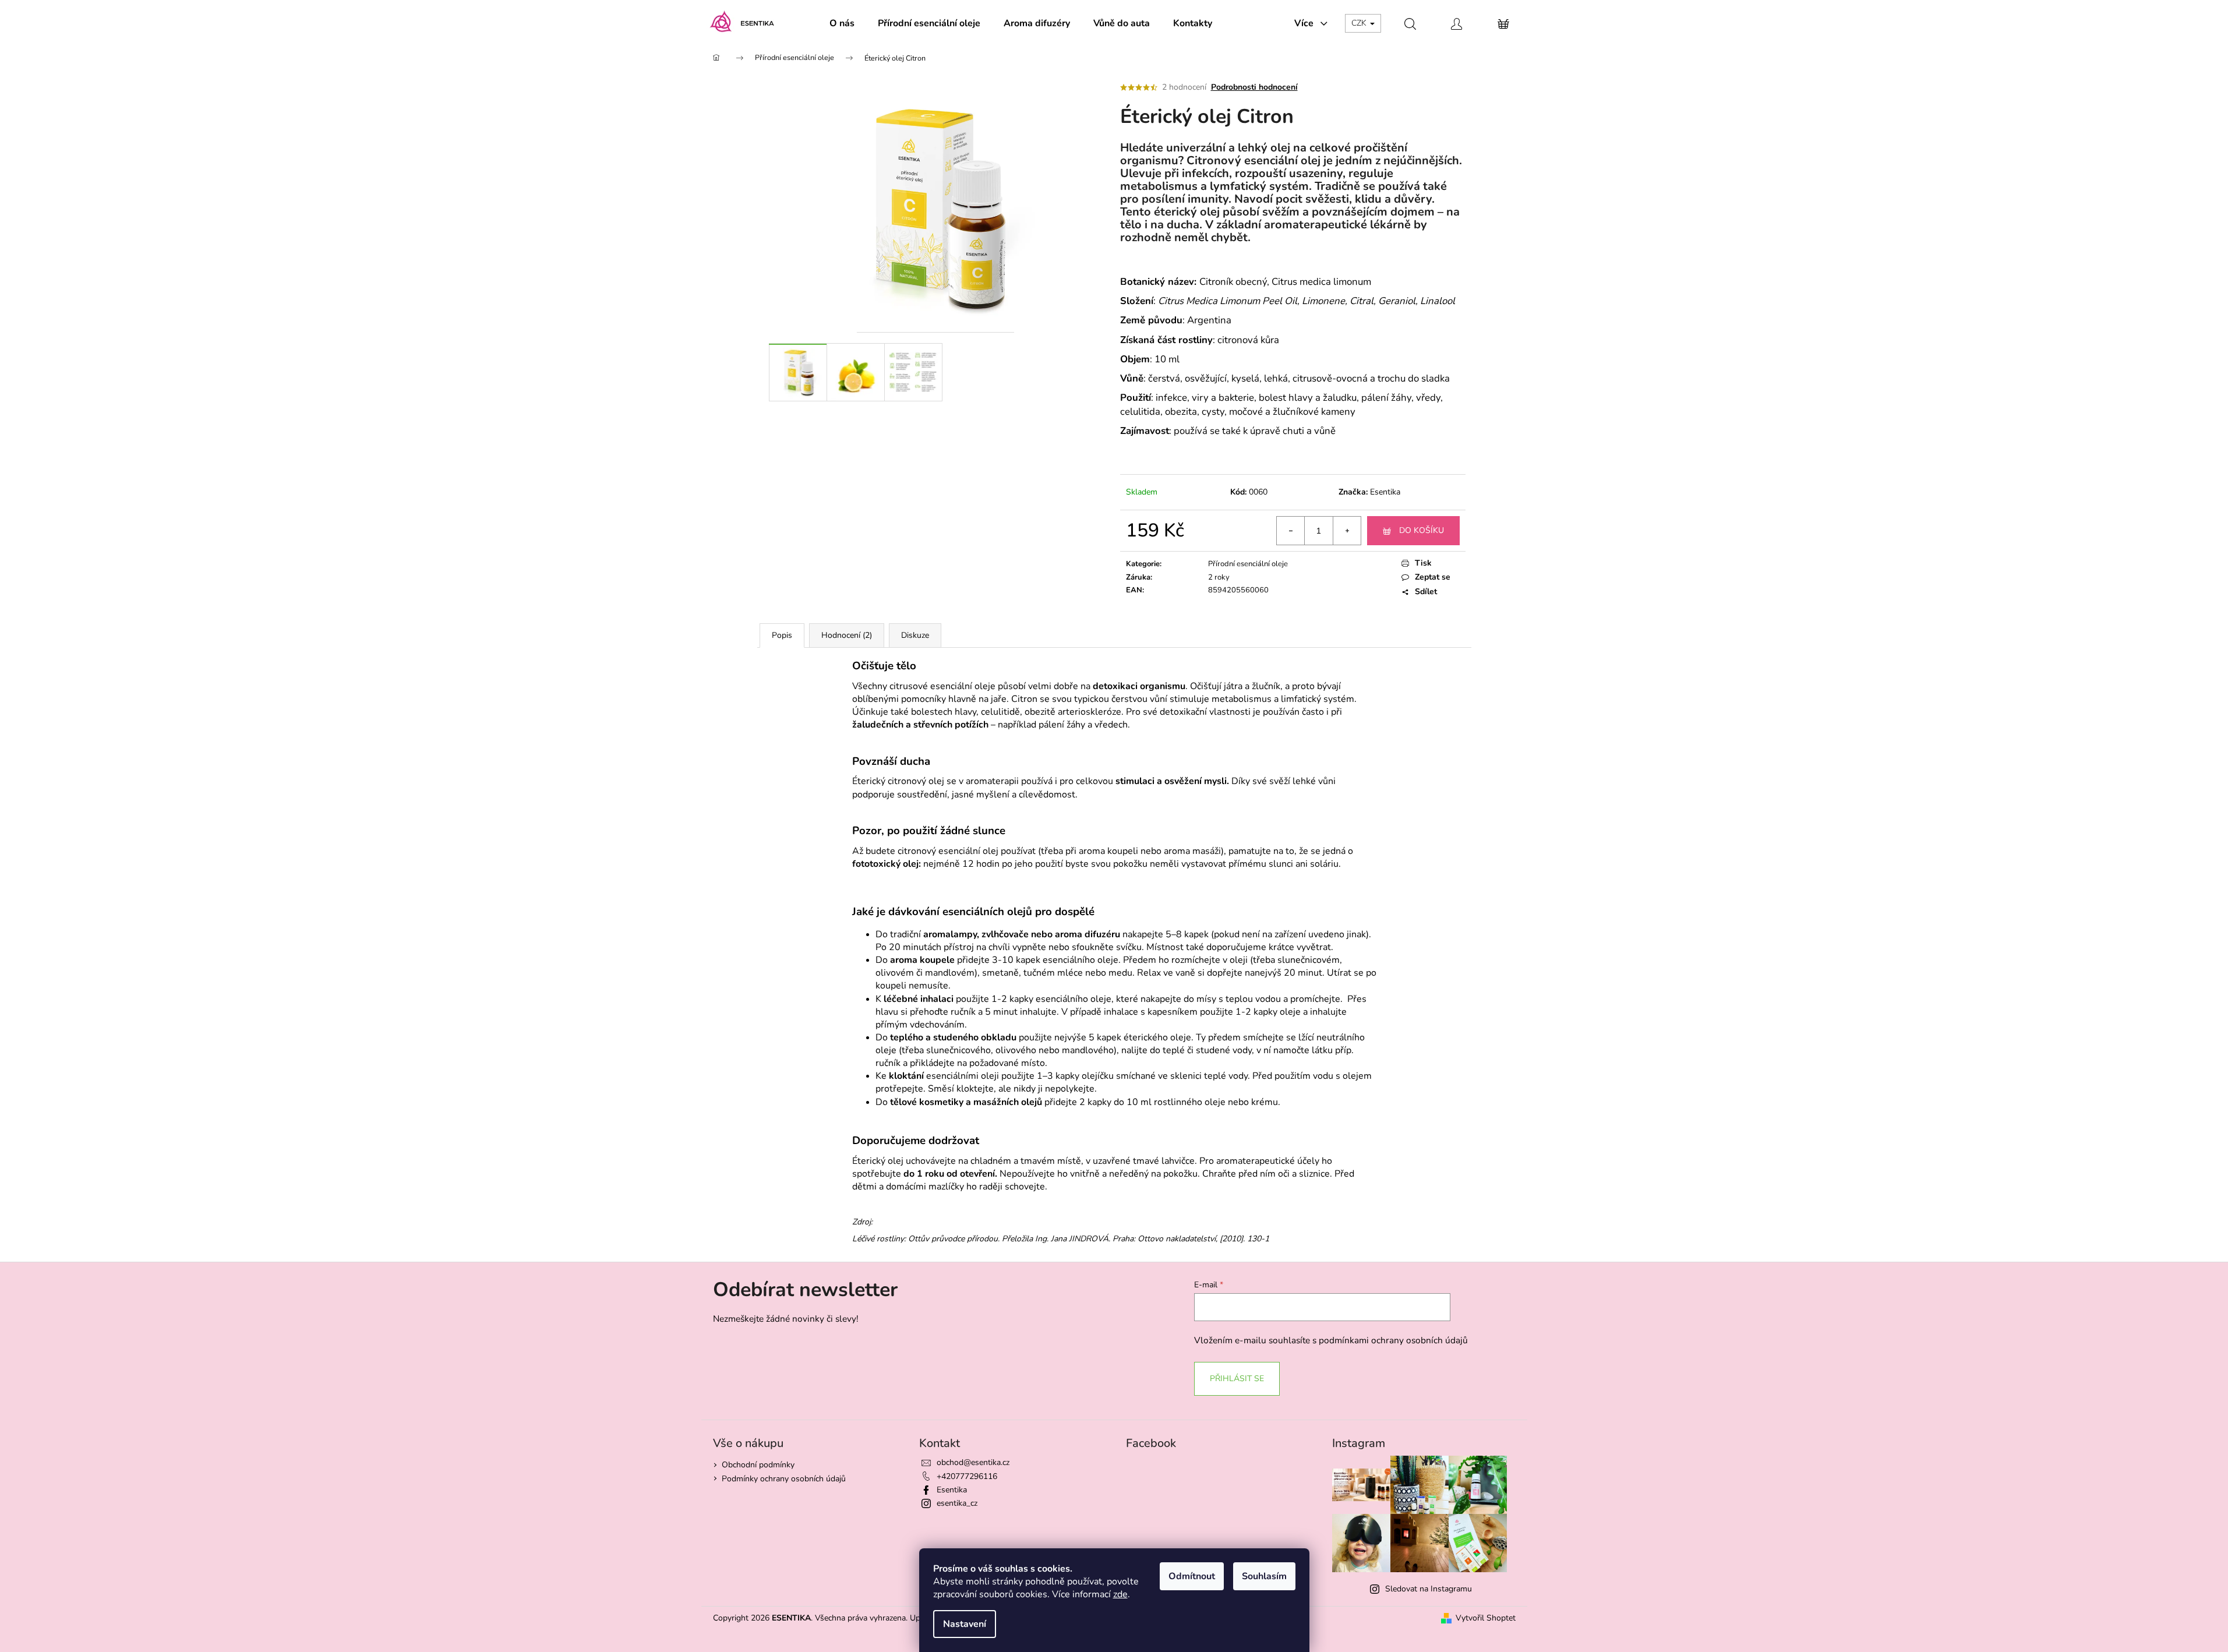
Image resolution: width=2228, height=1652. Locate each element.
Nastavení (965, 1624)
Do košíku (1422, 530)
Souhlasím (1264, 1576)
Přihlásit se (1237, 1379)
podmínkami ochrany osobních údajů (1393, 1340)
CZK (1360, 23)
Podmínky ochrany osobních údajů (784, 1479)
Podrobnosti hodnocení (1254, 87)
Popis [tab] (782, 635)
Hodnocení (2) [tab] (847, 635)
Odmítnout (1192, 1576)
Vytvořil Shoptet (1486, 1618)
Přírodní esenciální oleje (1248, 564)
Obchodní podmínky (758, 1465)
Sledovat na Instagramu (1429, 1589)
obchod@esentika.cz (973, 1462)
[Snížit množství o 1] (1291, 531)
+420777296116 (967, 1476)
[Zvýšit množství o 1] (1347, 531)
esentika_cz (957, 1503)
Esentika (1385, 492)
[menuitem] (842, 23)
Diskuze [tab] (915, 635)
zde (1120, 1594)
